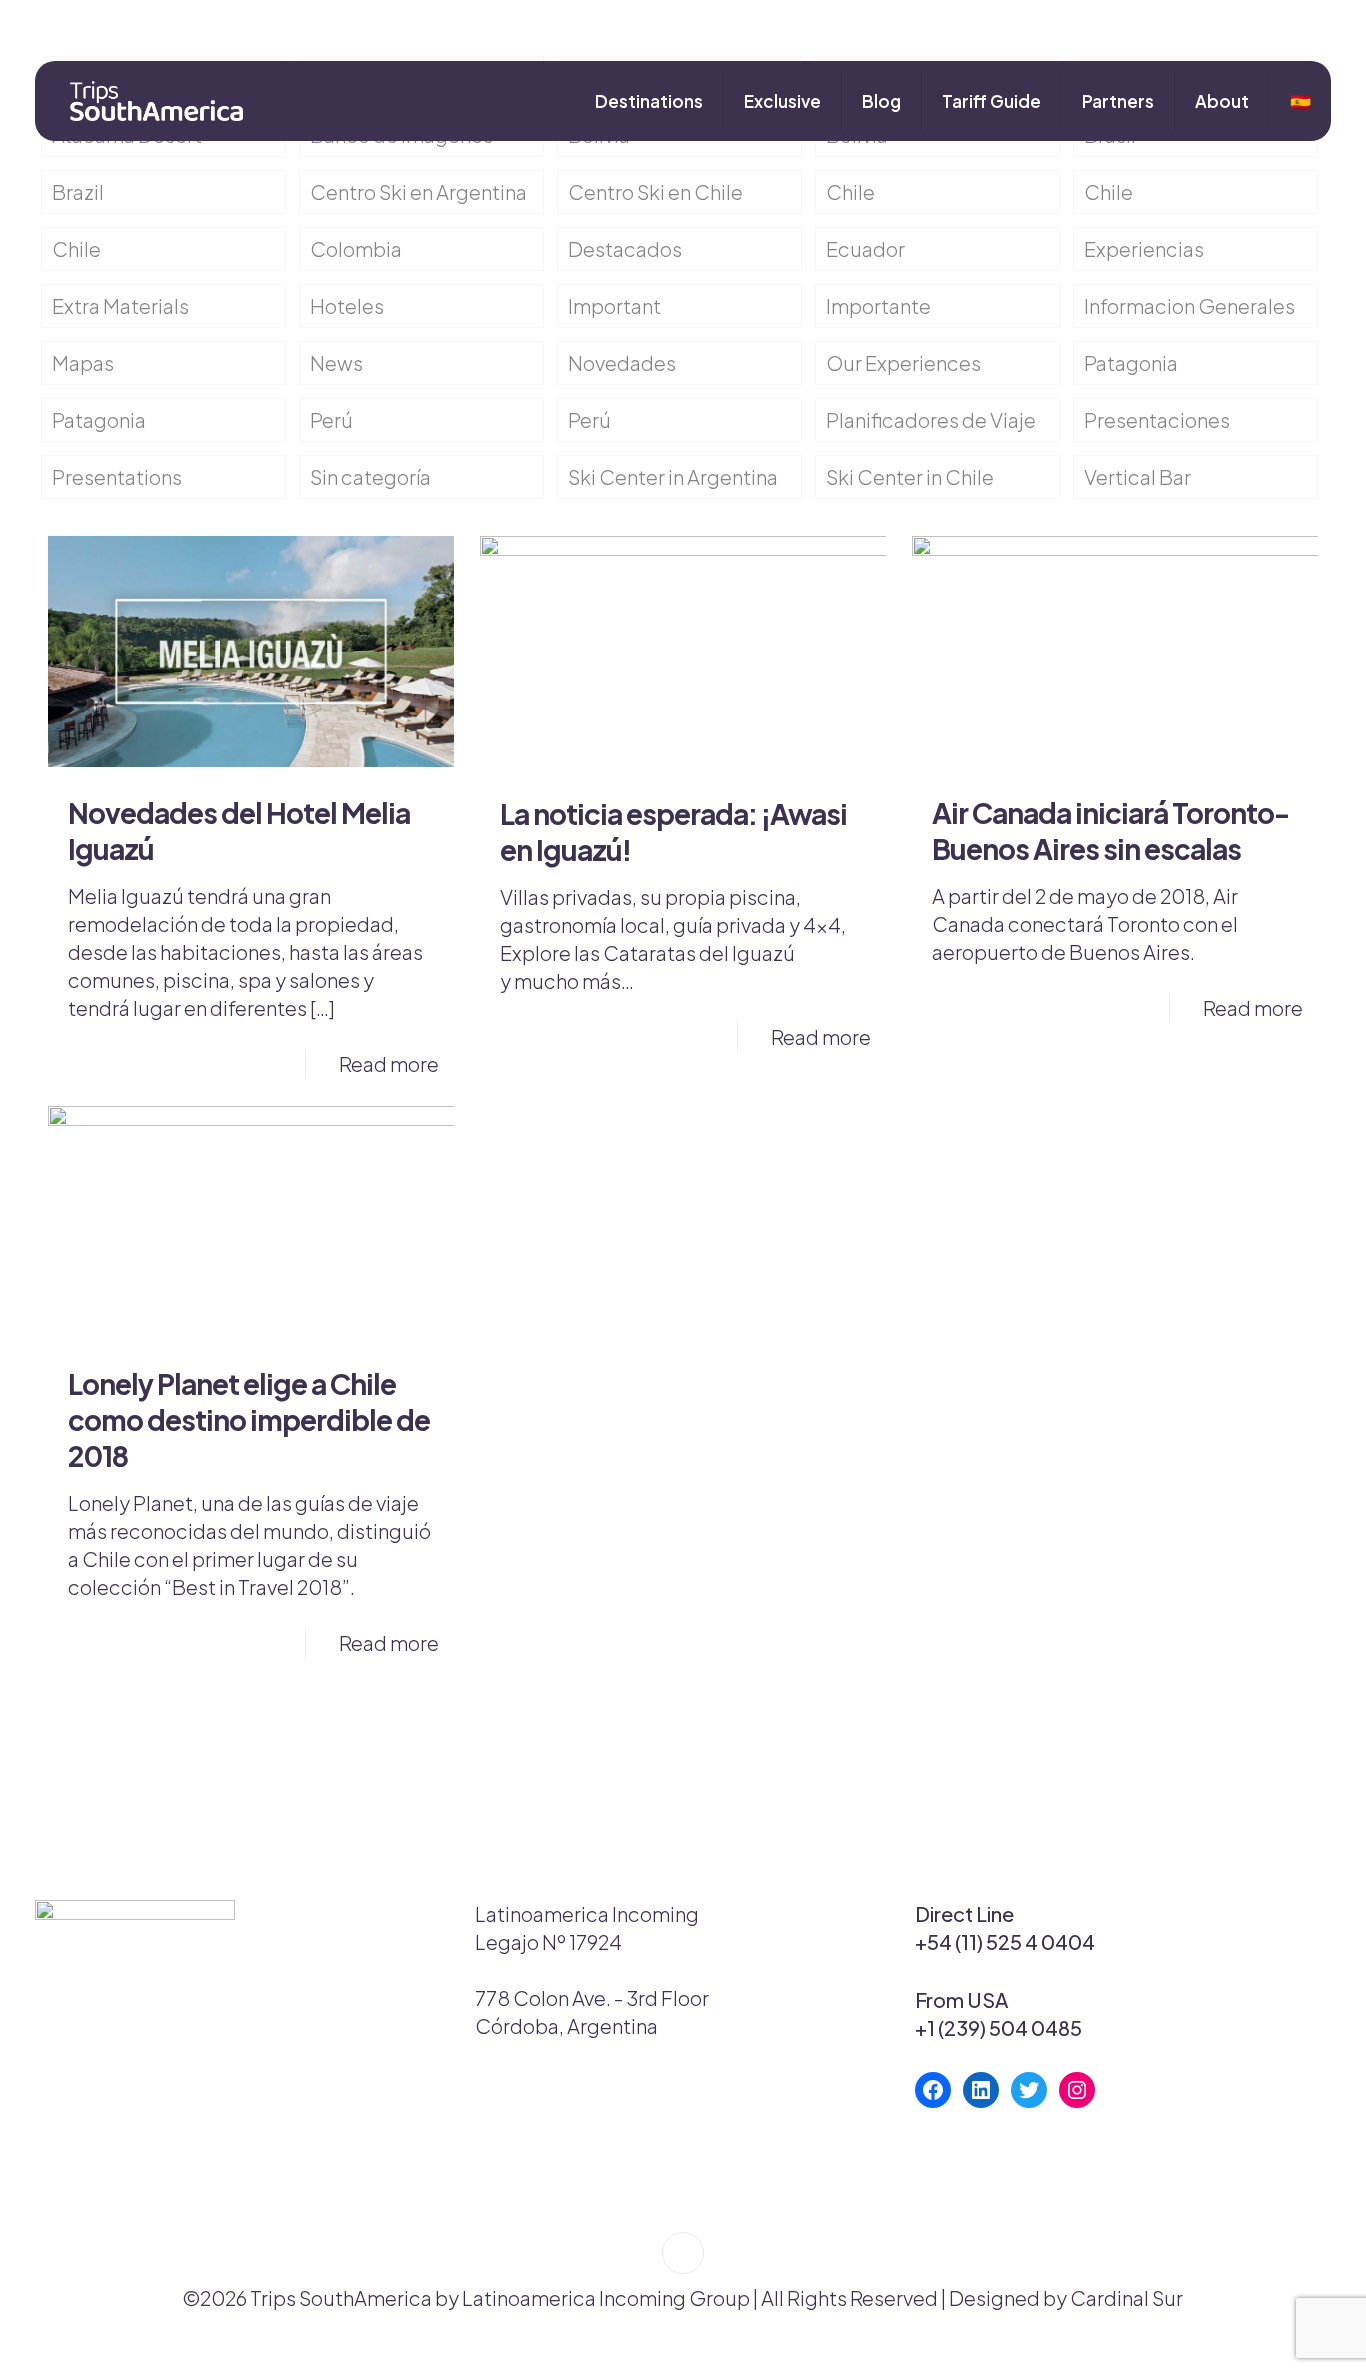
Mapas (83, 362)
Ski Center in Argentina (673, 476)
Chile (850, 191)
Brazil (78, 191)
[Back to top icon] (683, 2253)
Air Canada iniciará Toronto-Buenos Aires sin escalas (1110, 830)
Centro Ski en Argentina (418, 191)
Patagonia (1131, 362)
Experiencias (1144, 248)
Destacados (625, 248)
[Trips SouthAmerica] (149, 101)
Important (614, 305)
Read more (389, 1063)
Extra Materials (120, 305)
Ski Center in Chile (910, 476)
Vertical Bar (1137, 476)
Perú (331, 419)
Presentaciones (1157, 419)
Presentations (117, 476)
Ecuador (865, 248)
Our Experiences (903, 362)
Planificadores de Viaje (931, 419)
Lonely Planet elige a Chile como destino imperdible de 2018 (249, 1419)
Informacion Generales (1189, 305)
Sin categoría (370, 476)
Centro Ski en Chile (655, 191)
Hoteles (347, 305)
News (336, 362)
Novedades (622, 362)
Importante (878, 305)
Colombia (356, 248)
